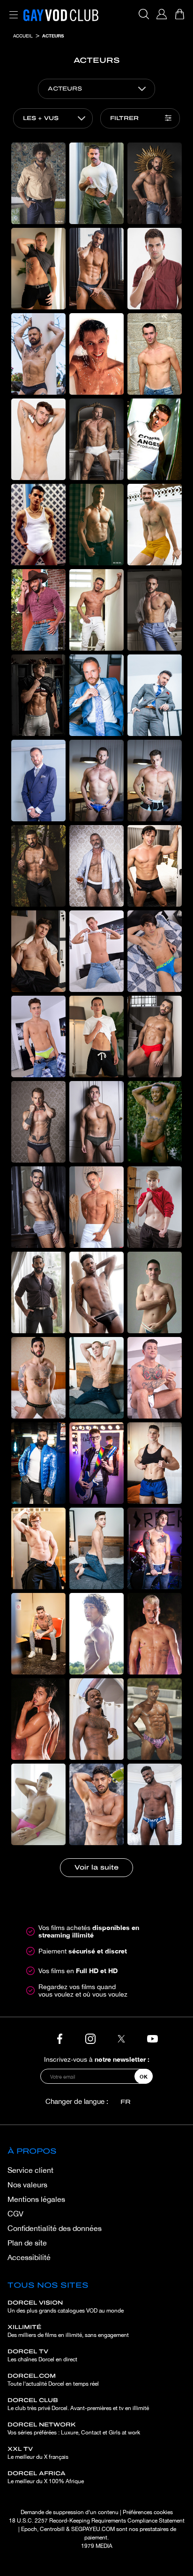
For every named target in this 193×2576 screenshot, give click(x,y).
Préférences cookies (148, 2512)
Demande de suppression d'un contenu (70, 2512)
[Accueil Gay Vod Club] (61, 14)
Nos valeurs (27, 2185)
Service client (30, 2170)
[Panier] (179, 14)
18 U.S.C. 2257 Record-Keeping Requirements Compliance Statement (97, 2521)
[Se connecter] (162, 14)
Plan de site (27, 2243)
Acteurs (53, 36)
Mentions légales (36, 2199)
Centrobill (52, 2529)
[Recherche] (144, 14)
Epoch (29, 2529)
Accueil (23, 36)
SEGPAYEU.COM (93, 2529)
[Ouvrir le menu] (12, 9)
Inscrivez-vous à (97, 2059)
